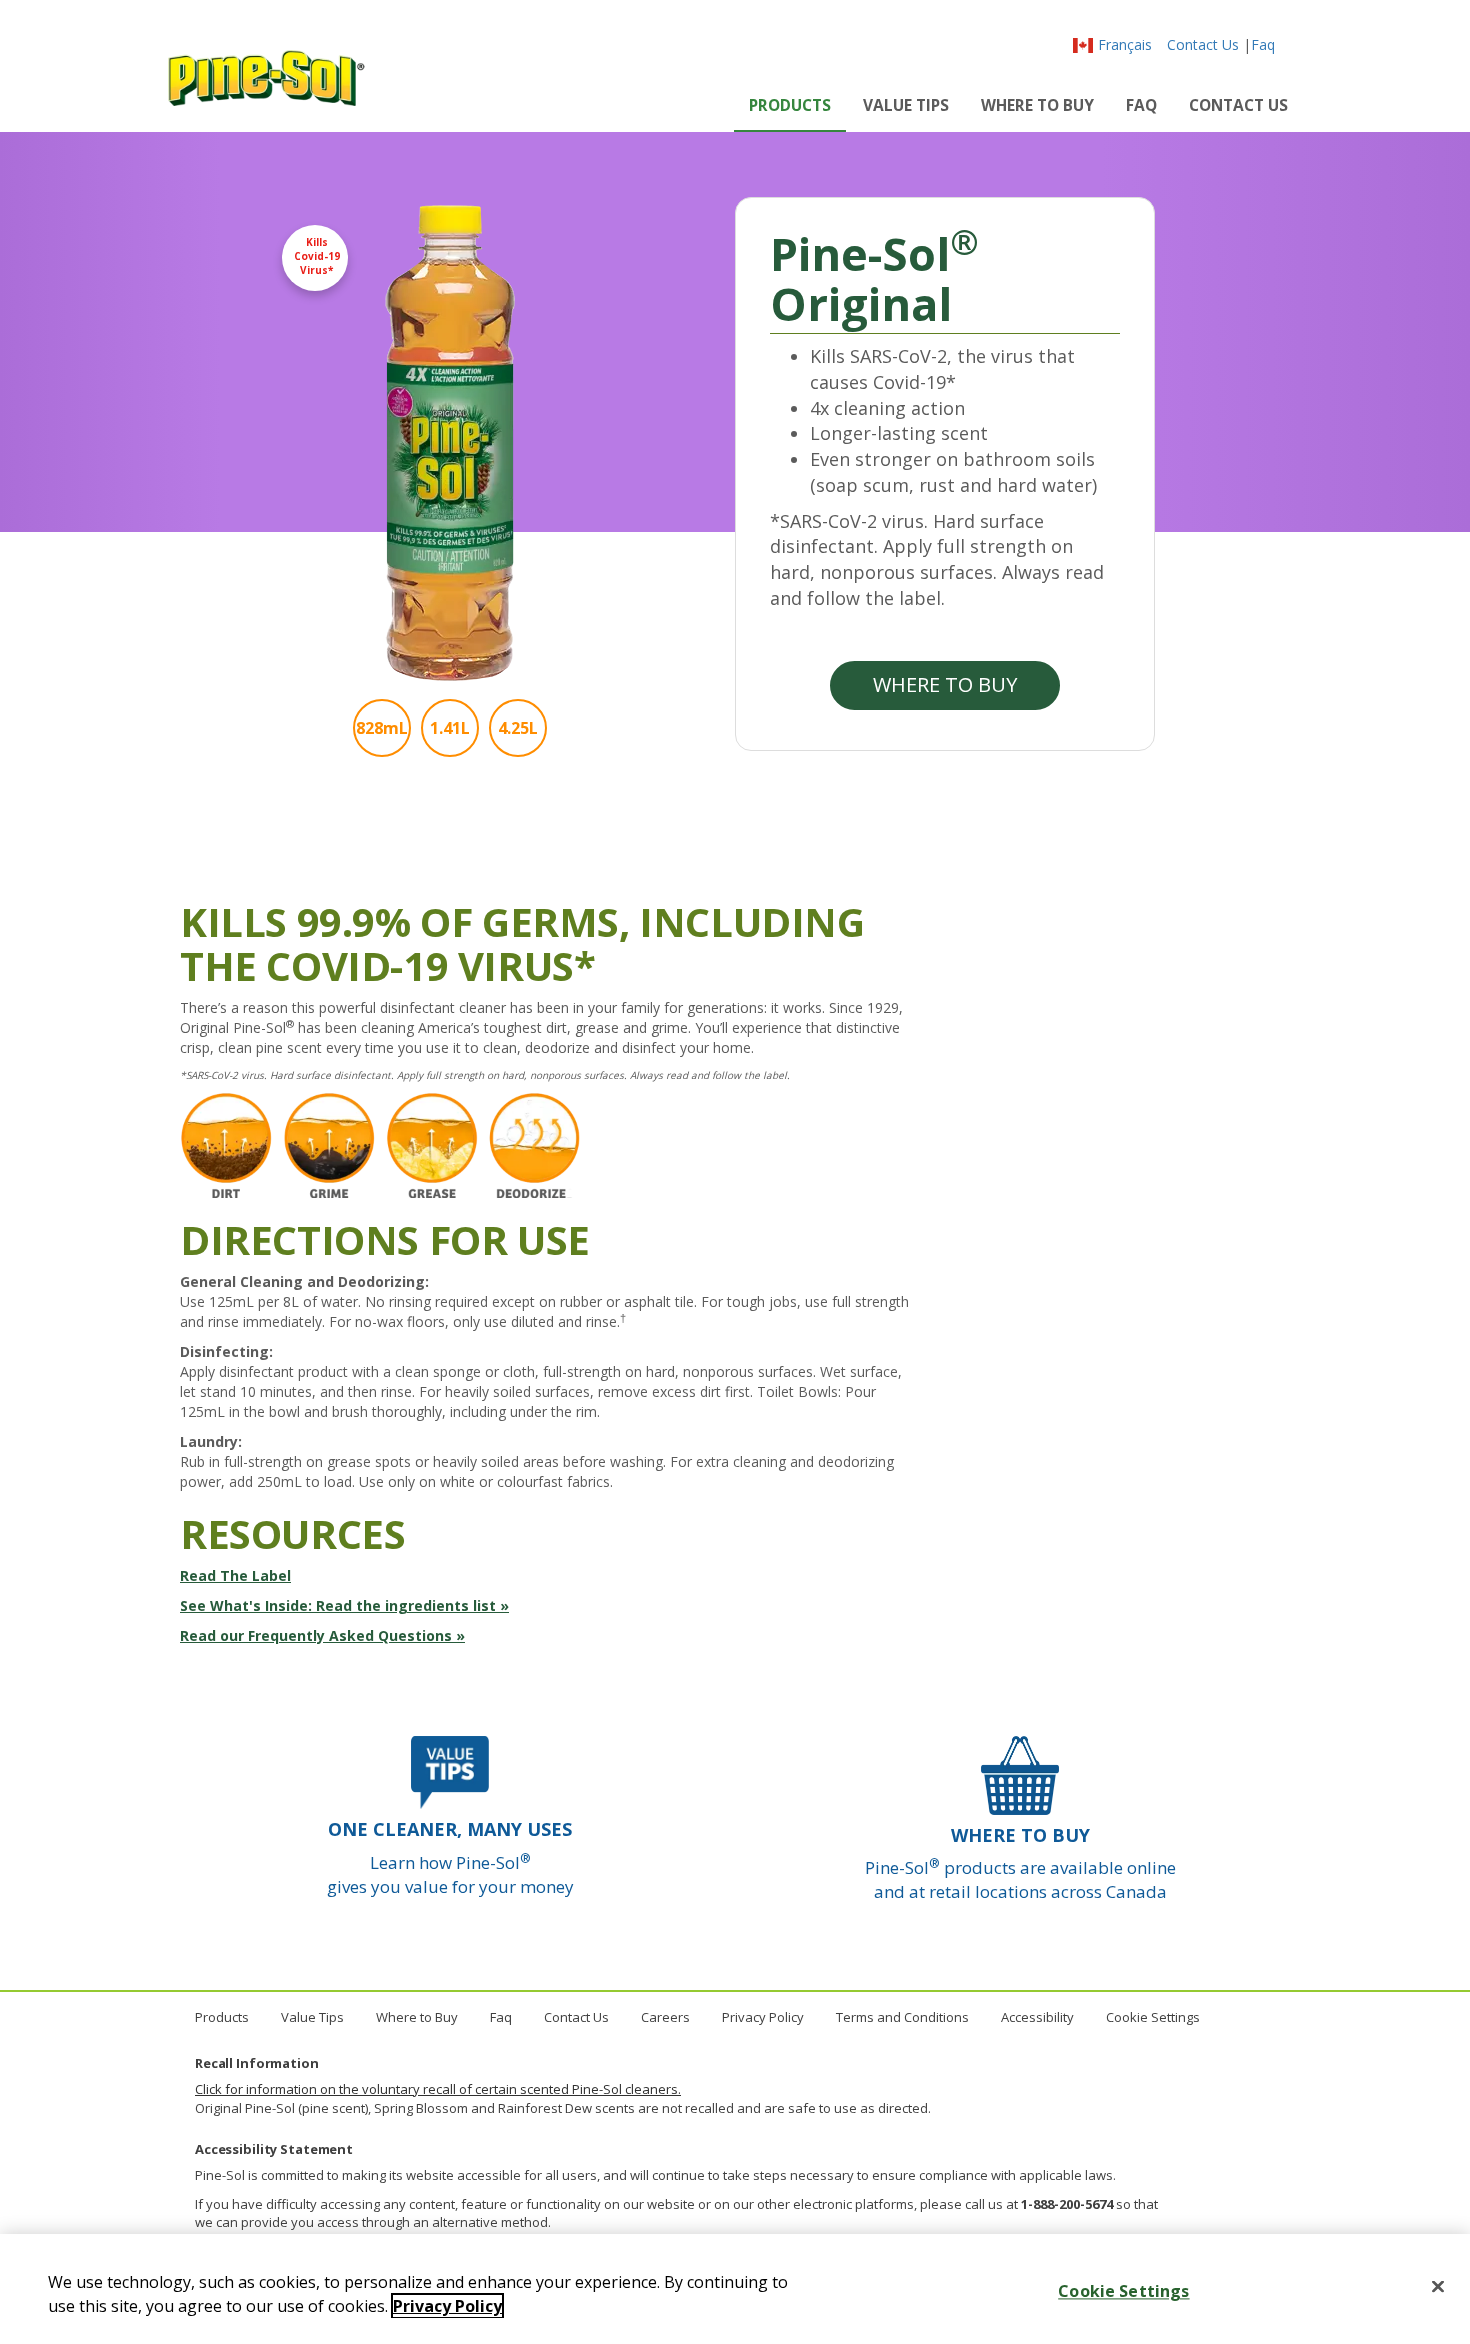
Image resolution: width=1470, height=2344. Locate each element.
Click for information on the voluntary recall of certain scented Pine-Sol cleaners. (438, 2089)
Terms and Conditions (902, 2017)
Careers (665, 2017)
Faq (1263, 44)
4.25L (518, 728)
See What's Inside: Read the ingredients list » (344, 1605)
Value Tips (906, 105)
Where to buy (945, 684)
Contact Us (1203, 44)
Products (790, 105)
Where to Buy (1037, 105)
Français (1125, 44)
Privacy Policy (763, 2017)
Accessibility (1037, 2017)
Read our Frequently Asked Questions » (322, 1635)
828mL (382, 728)
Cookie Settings (1153, 2017)
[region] (735, 2289)
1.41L (450, 728)
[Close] (1438, 2287)
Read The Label (235, 1575)
